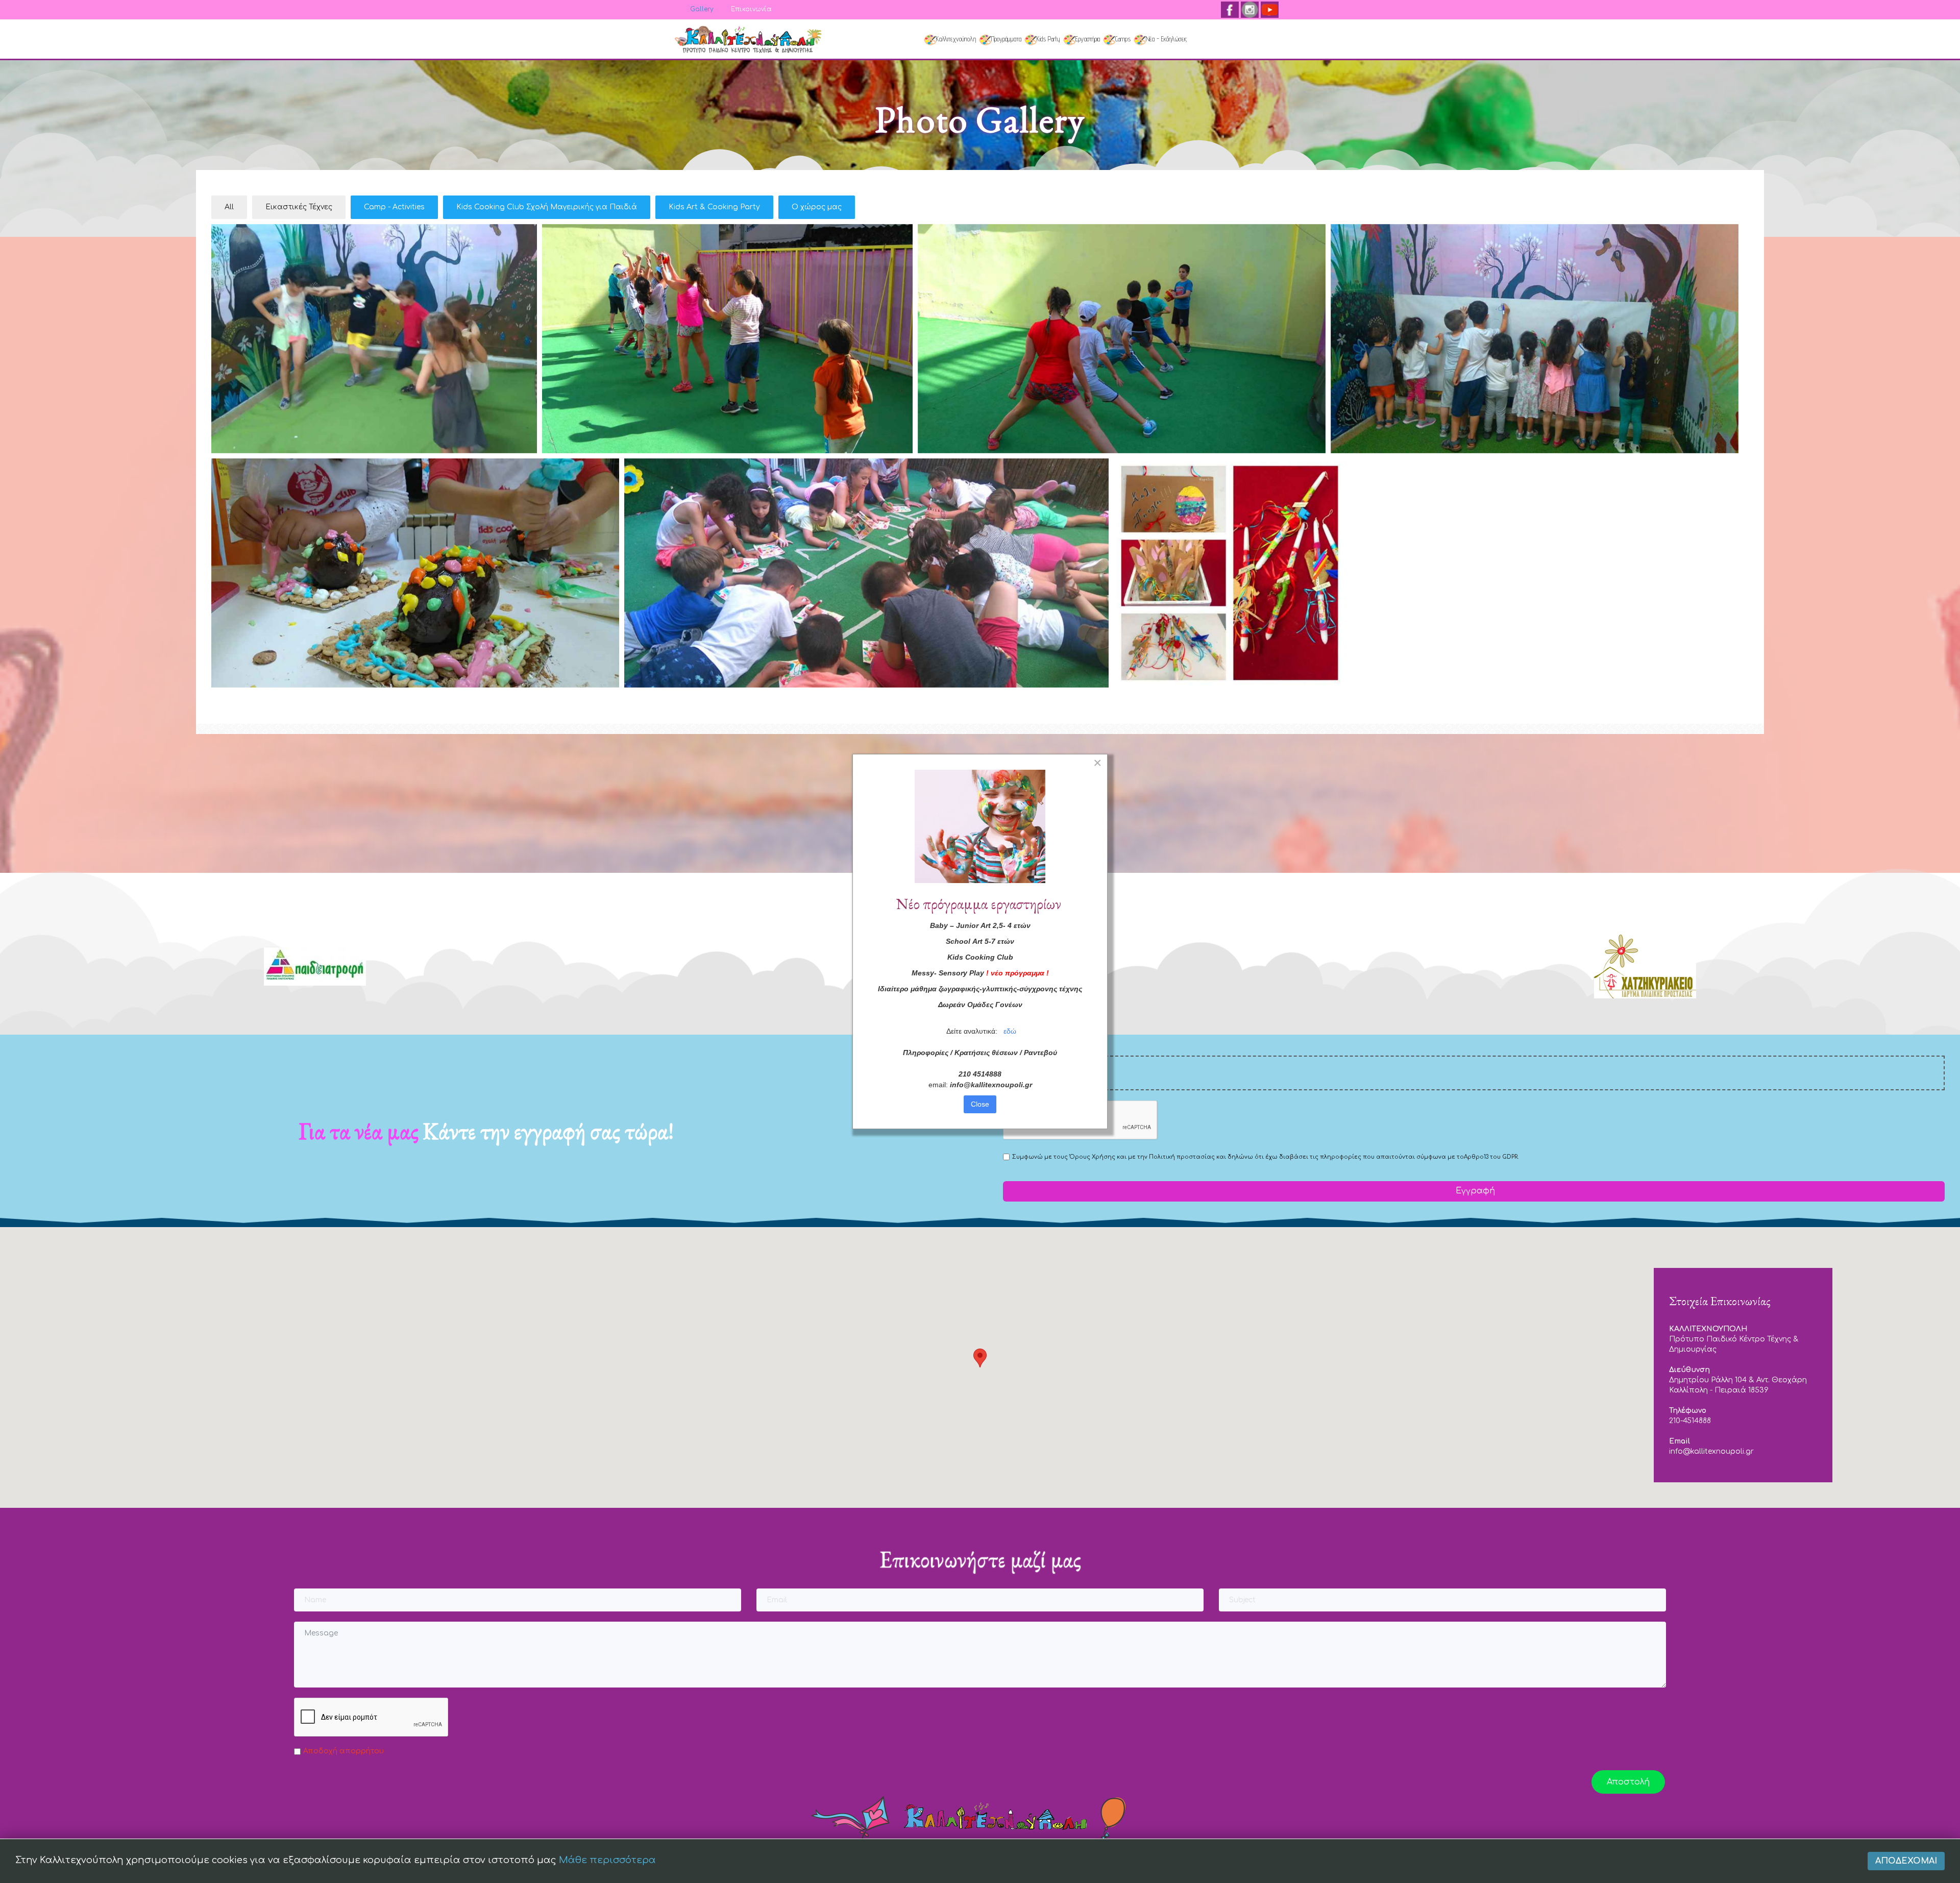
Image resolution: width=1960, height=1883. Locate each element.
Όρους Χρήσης (1092, 1157)
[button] (980, 1358)
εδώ (1010, 1031)
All (229, 207)
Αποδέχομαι (1906, 1861)
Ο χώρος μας (817, 207)
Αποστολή (1628, 1782)
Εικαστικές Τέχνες (299, 207)
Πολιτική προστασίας (1182, 1157)
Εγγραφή (1474, 1191)
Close (980, 1104)
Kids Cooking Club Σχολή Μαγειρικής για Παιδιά (547, 207)
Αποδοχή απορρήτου (344, 1751)
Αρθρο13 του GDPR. (1491, 1157)
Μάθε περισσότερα (607, 1860)
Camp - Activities (394, 207)
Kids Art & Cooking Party (714, 207)
